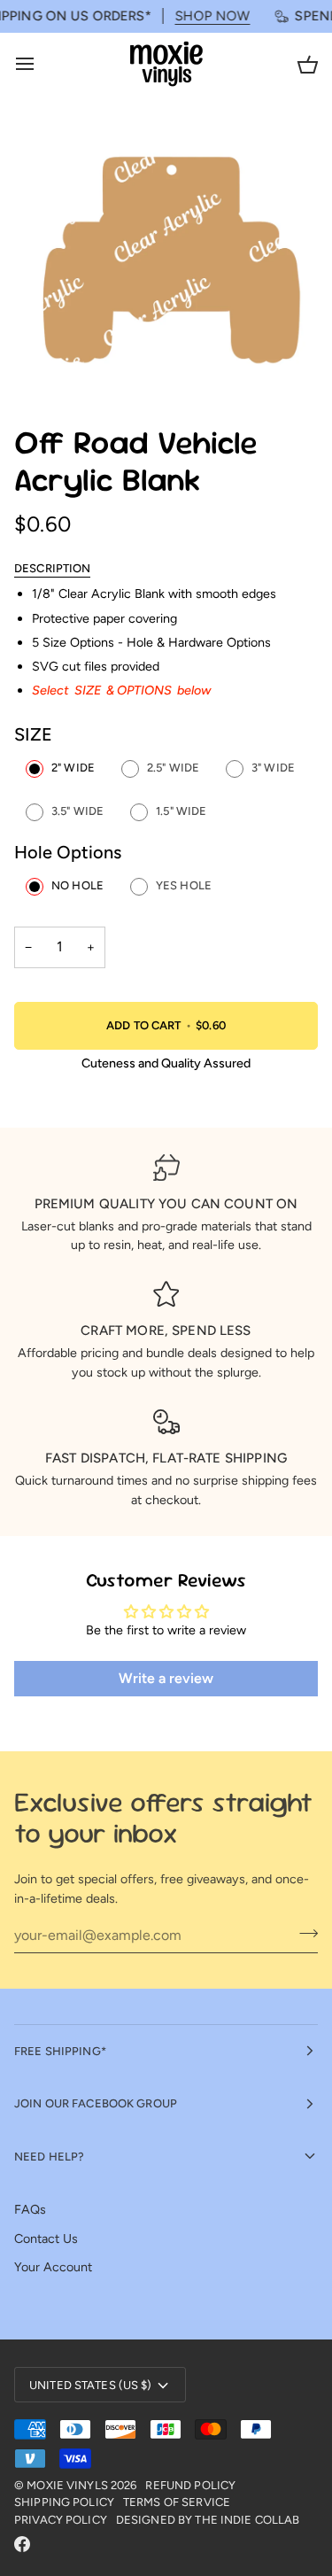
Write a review (166, 1678)
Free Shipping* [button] (60, 2051)
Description (52, 568)
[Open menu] (41, 64)
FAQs (30, 2209)
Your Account (53, 2267)
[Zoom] (47, 364)
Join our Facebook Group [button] (96, 2103)
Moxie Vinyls (67, 2485)
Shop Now (201, 16)
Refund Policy (190, 2485)
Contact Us (46, 2238)
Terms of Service (177, 2502)
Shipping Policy (64, 2502)
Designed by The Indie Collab (208, 2520)
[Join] (303, 1933)
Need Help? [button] (49, 2157)
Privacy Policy (61, 2520)
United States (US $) (91, 2385)
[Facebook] (22, 2544)
